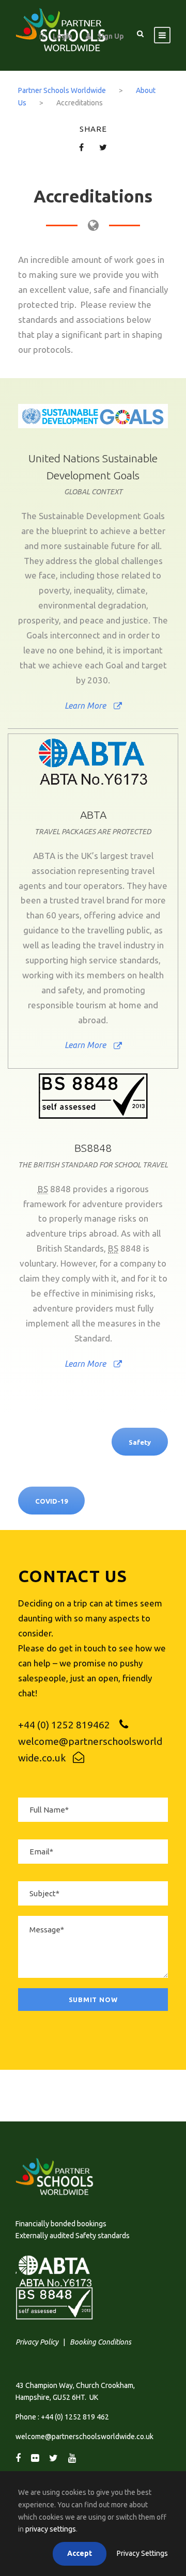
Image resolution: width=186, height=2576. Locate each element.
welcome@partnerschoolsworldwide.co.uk (84, 2437)
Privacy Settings (142, 2553)
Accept (80, 2553)
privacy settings (51, 2529)
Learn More (85, 706)
